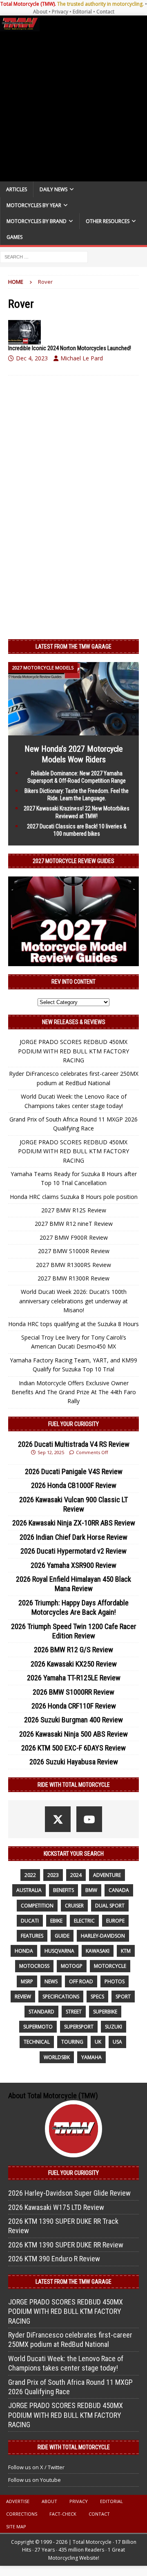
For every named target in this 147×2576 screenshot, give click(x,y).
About (40, 12)
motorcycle (110, 1966)
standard (41, 2012)
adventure (107, 1875)
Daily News (53, 189)
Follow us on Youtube (35, 2480)
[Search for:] (44, 257)
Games (14, 237)
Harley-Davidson (103, 1936)
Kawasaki (98, 1951)
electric (84, 1921)
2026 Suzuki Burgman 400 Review (73, 1720)
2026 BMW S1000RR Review (73, 1692)
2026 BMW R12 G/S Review (73, 1650)
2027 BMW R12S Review (74, 1210)
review (23, 1997)
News (51, 1981)
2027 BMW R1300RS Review (73, 1265)
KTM (126, 1951)
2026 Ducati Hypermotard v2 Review (73, 1551)
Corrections (22, 2514)
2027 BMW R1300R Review (73, 1278)
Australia (29, 1890)
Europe (115, 1921)
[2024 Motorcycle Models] (24, 332)
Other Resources (108, 221)
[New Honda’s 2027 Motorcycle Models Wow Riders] (73, 730)
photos (115, 1981)
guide (62, 1936)
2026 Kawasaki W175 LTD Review (56, 2207)
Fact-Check (63, 2514)
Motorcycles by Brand (37, 221)
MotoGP (72, 1966)
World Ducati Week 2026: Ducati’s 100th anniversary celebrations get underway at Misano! (73, 1301)
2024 (76, 1875)
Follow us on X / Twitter (36, 2467)
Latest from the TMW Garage (73, 647)
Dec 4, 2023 (32, 358)
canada (119, 1890)
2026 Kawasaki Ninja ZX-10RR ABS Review (74, 1523)
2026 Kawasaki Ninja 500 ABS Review (73, 1734)
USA (117, 2042)
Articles (17, 189)
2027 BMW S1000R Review (74, 1251)
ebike (56, 1921)
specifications (61, 1997)
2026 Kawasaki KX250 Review (74, 1664)
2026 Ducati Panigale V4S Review (74, 1471)
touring (72, 2042)
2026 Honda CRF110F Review (74, 1706)
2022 (30, 1875)
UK (98, 2042)
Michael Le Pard (82, 358)
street (74, 2012)
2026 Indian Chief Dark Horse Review (73, 1537)
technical (37, 2042)
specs (97, 1997)
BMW (91, 1890)
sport (123, 1997)
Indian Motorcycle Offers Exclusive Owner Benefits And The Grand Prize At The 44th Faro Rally (74, 1392)
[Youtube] (89, 1819)
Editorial (82, 12)
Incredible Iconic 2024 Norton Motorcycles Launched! (70, 348)
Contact (105, 12)
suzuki (114, 2027)
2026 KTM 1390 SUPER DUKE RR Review (66, 2245)
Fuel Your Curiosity (73, 1424)
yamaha (91, 2057)
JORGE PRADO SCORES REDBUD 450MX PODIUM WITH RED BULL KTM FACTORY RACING (73, 1051)
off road (81, 1981)
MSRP (27, 1981)
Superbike (105, 2012)
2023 (53, 1875)
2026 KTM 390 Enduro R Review (54, 2259)
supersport (79, 2027)
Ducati (30, 1921)
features (32, 1936)
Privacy (60, 12)
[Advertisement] (73, 106)
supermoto (38, 2027)
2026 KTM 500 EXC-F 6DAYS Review (73, 1748)
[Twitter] (58, 1819)
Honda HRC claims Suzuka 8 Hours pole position (74, 1197)
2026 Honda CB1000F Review (74, 1485)
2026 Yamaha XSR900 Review (73, 1565)
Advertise (18, 2501)
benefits (63, 1890)
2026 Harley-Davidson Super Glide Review (69, 2193)
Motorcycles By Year (34, 205)
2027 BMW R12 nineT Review (74, 1224)
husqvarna (59, 1951)
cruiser (74, 1906)
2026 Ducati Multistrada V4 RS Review (74, 1444)
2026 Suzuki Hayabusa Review (74, 1762)
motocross (34, 1966)
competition (37, 1906)
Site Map (16, 2526)
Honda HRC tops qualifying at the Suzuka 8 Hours (73, 1324)
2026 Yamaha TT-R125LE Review (74, 1678)
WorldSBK (57, 2057)
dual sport (110, 1906)
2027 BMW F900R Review (74, 1237)
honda (24, 1951)
